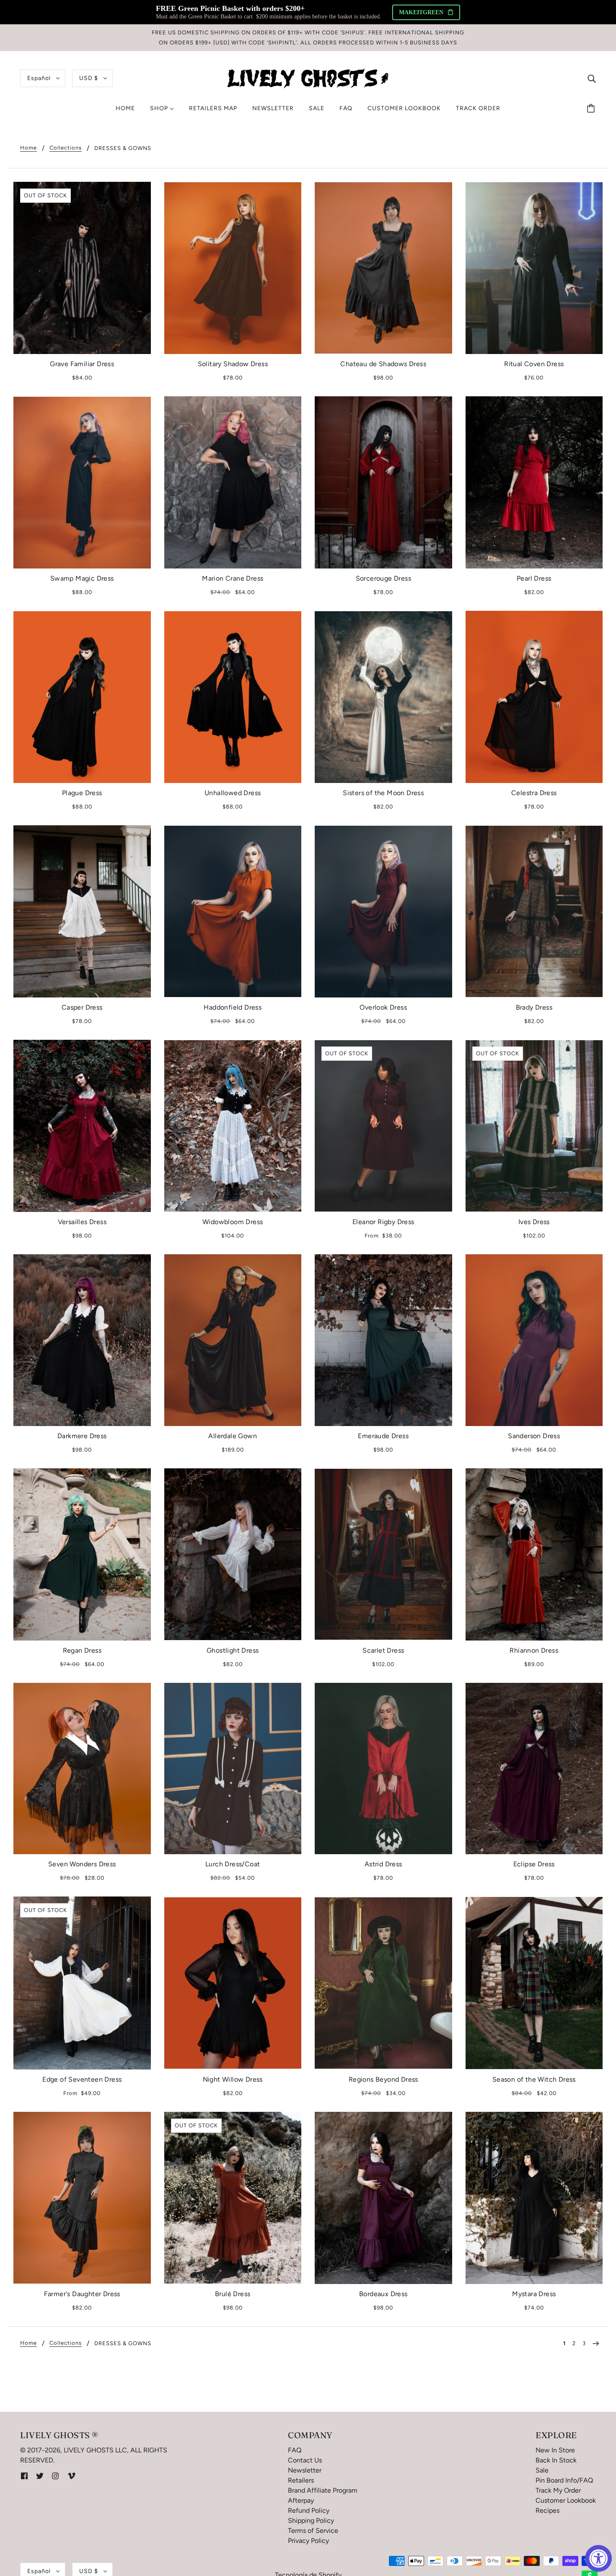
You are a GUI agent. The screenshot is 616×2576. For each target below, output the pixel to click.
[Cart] (592, 109)
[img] (592, 78)
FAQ (295, 2450)
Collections (66, 148)
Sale (542, 2470)
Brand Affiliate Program (323, 2490)
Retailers (301, 2480)
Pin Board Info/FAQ (564, 2480)
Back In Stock (556, 2460)
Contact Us (305, 2460)
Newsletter (305, 2470)
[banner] (308, 78)
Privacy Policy (308, 2541)
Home (28, 148)
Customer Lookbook (566, 2500)
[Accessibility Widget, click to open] (598, 2558)
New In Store (555, 2450)
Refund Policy (309, 2510)
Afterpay (301, 2500)
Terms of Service (313, 2531)
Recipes (547, 2510)
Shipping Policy (311, 2520)
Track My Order (558, 2490)
